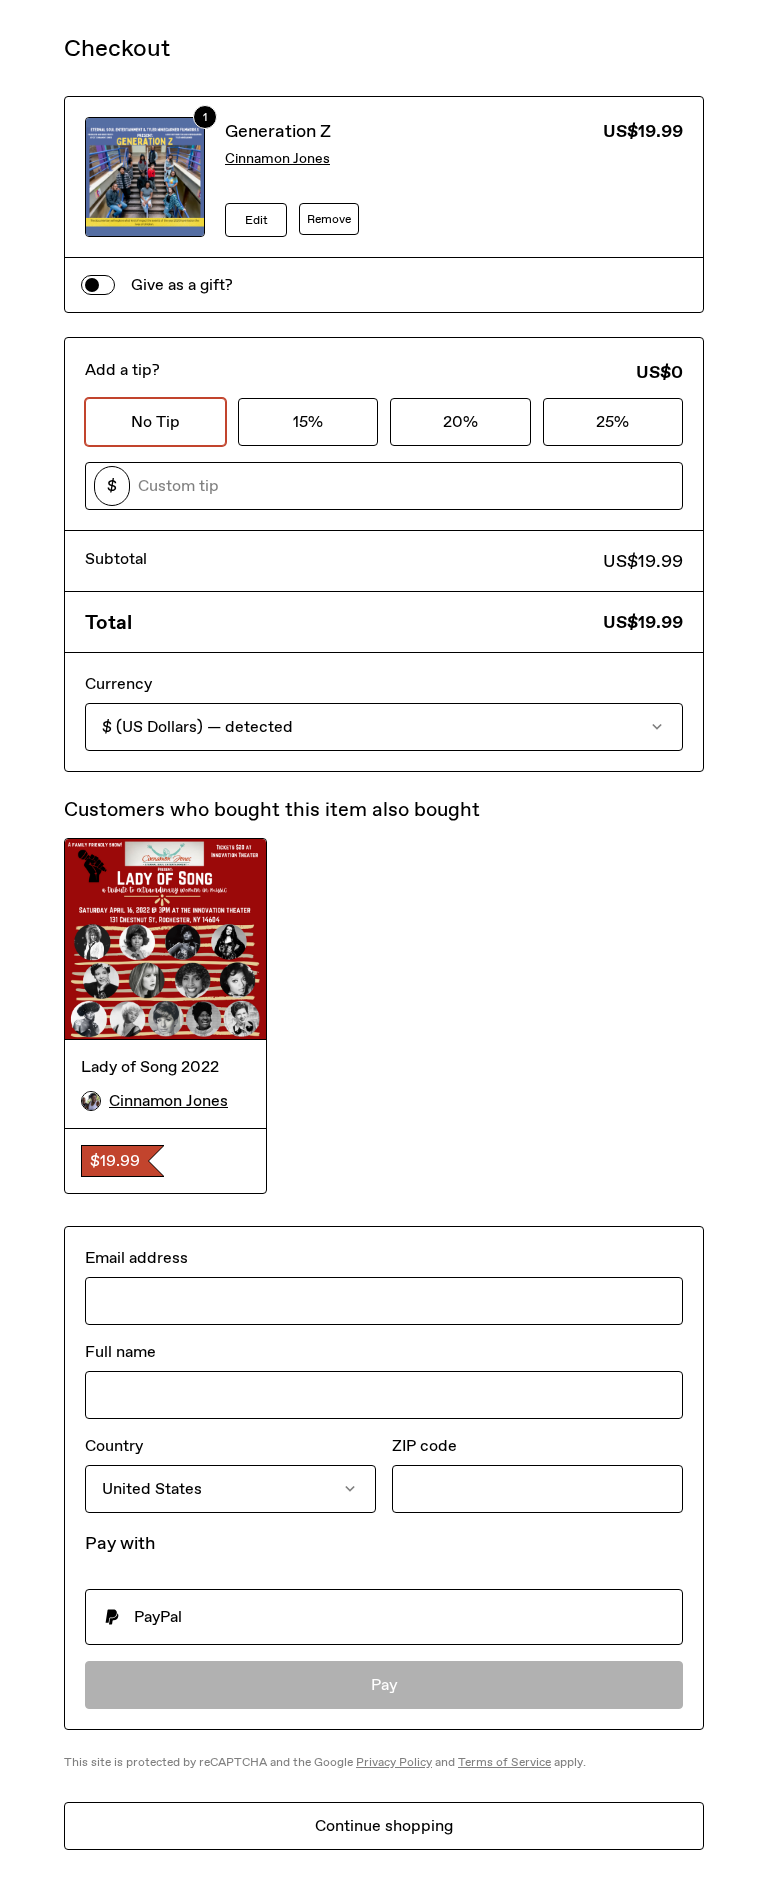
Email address (136, 1257)
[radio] (384, 1617)
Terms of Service (504, 1762)
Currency (118, 683)
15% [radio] (308, 421)
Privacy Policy (394, 1762)
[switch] (98, 285)
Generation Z (278, 131)
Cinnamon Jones (277, 158)
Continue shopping (384, 1825)
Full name (120, 1351)
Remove (329, 219)
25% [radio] (612, 421)
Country (114, 1445)
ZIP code (424, 1445)
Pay (384, 1684)
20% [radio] (460, 421)
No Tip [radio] (155, 421)
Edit (256, 220)
